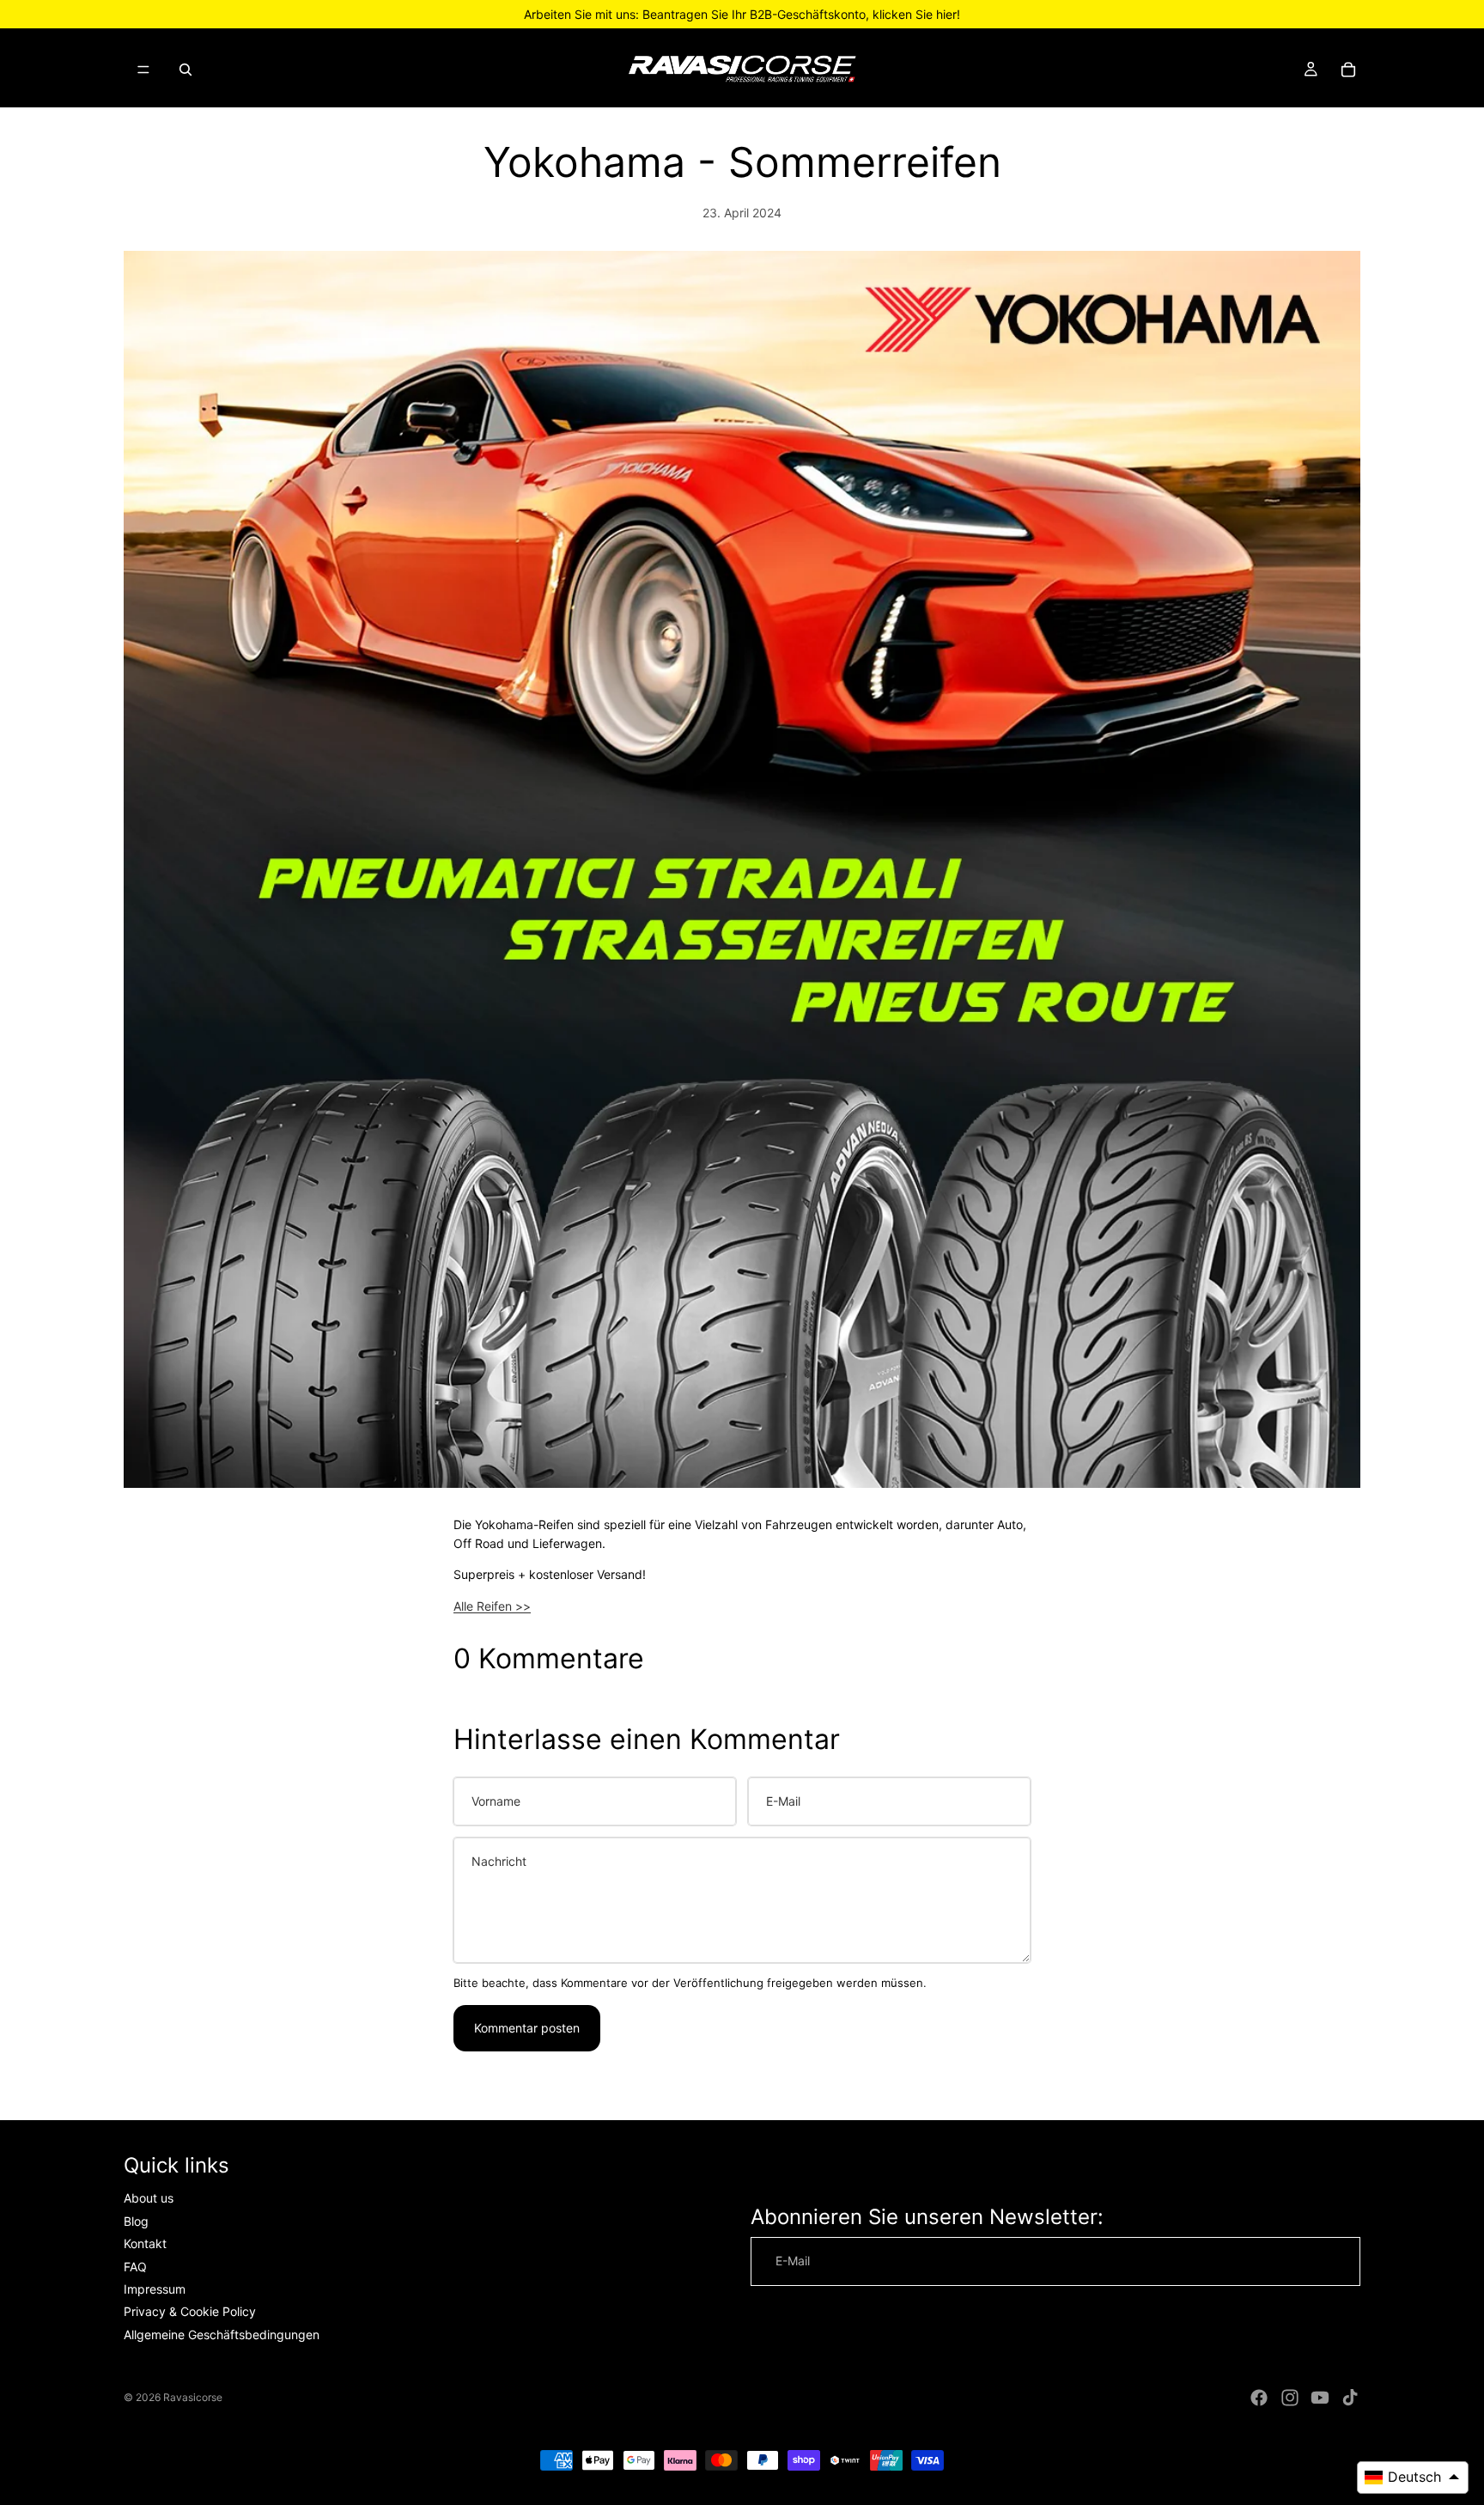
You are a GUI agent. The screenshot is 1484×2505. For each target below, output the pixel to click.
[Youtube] (1320, 2398)
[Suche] (185, 70)
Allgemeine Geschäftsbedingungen (222, 2334)
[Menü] (143, 70)
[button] (1413, 2478)
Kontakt (145, 2243)
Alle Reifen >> (492, 1606)
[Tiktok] (1350, 2398)
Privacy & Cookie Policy (190, 2311)
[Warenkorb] (1348, 70)
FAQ (135, 2266)
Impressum (155, 2289)
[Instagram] (1290, 2398)
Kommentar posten (527, 2028)
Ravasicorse (193, 2397)
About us (149, 2198)
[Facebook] (1259, 2398)
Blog (136, 2221)
